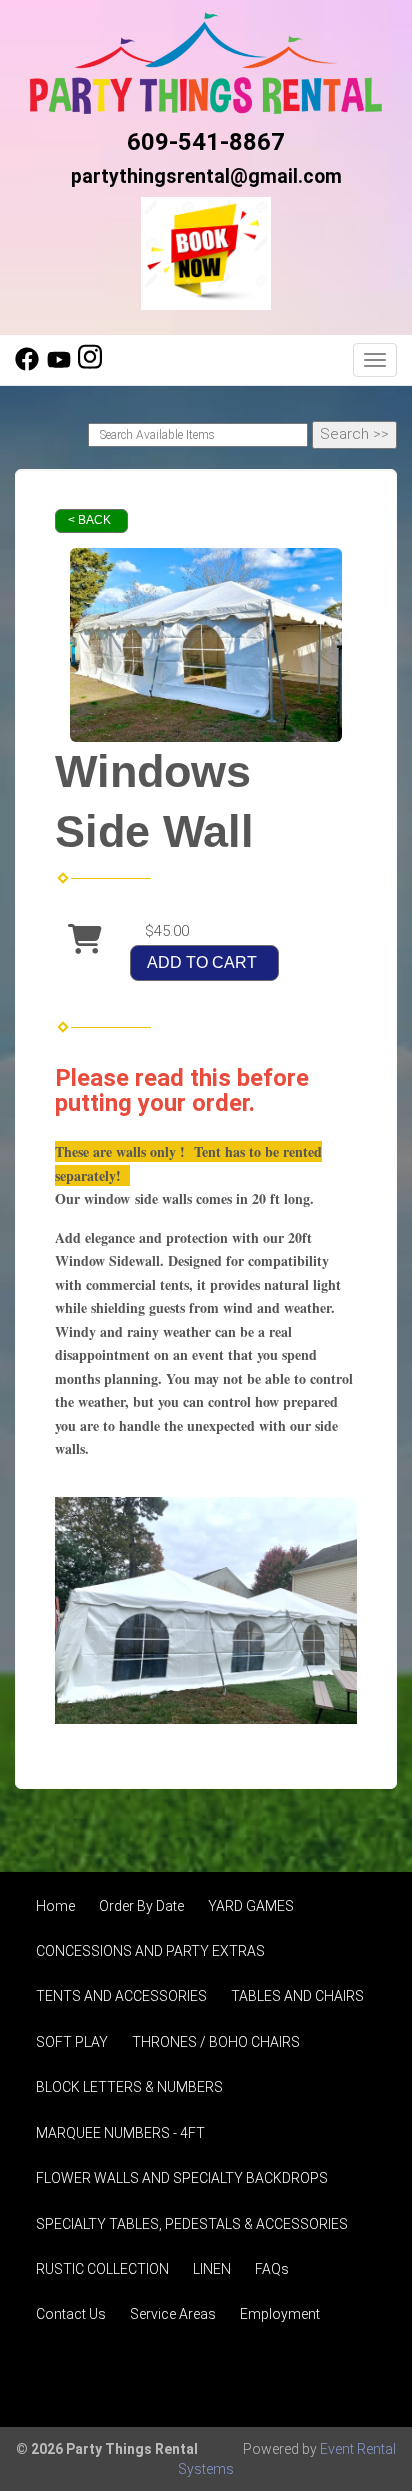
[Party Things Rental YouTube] (59, 366)
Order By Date (141, 1906)
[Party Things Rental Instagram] (90, 366)
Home (55, 1906)
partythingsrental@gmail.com (206, 176)
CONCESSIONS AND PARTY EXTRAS (150, 1951)
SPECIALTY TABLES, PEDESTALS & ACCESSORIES (192, 2224)
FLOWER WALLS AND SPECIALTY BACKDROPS (182, 2178)
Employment (280, 2314)
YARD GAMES (251, 1906)
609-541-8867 (206, 142)
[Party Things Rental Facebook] (27, 366)
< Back (89, 520)
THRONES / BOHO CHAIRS (216, 2042)
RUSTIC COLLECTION (102, 2269)
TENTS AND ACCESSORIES (121, 1996)
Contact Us (71, 2314)
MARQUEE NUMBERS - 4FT (120, 2133)
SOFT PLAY (72, 2042)
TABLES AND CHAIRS (297, 1996)
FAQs (272, 2269)
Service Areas (173, 2314)
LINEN (212, 2269)
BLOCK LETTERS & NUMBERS (129, 2087)
